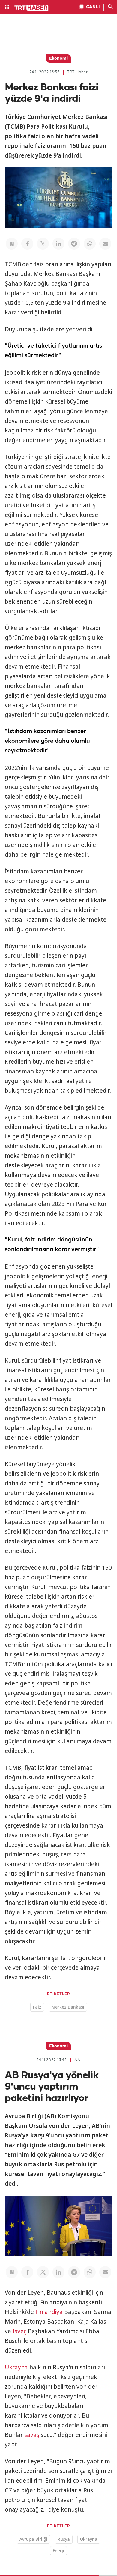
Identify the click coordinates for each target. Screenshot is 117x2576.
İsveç (19, 2331)
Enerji (58, 2551)
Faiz (37, 2007)
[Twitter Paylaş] (43, 244)
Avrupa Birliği (33, 2539)
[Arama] (110, 7)
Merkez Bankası (68, 2007)
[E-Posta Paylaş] (105, 244)
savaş (32, 2435)
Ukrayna (16, 2367)
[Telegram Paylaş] (74, 244)
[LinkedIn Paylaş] (58, 244)
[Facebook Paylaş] (27, 244)
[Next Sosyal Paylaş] (12, 244)
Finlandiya (49, 2312)
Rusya (64, 2539)
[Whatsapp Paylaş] (90, 244)
